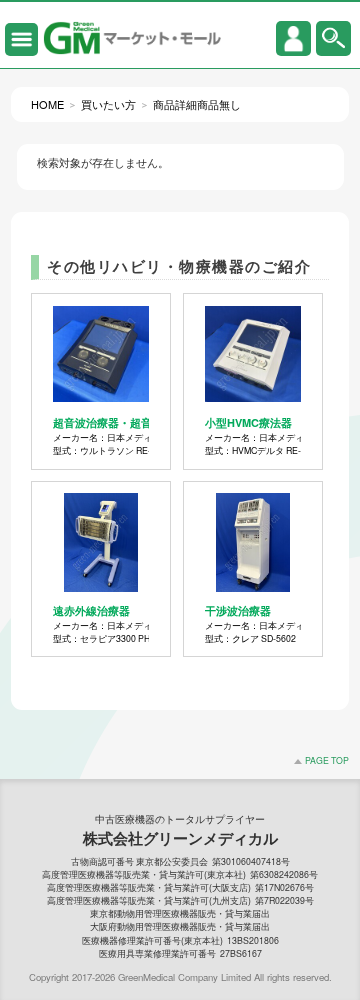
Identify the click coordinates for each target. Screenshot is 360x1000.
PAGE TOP (327, 760)
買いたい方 (108, 104)
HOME (47, 104)
